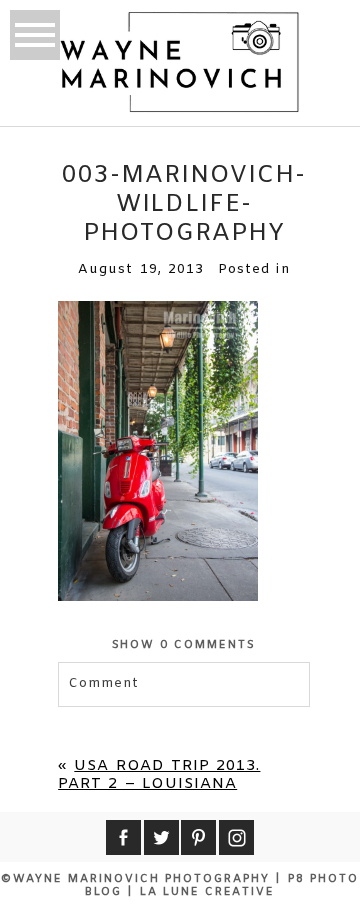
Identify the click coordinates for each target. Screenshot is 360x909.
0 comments (184, 645)
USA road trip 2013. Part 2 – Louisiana (159, 775)
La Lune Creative (208, 892)
